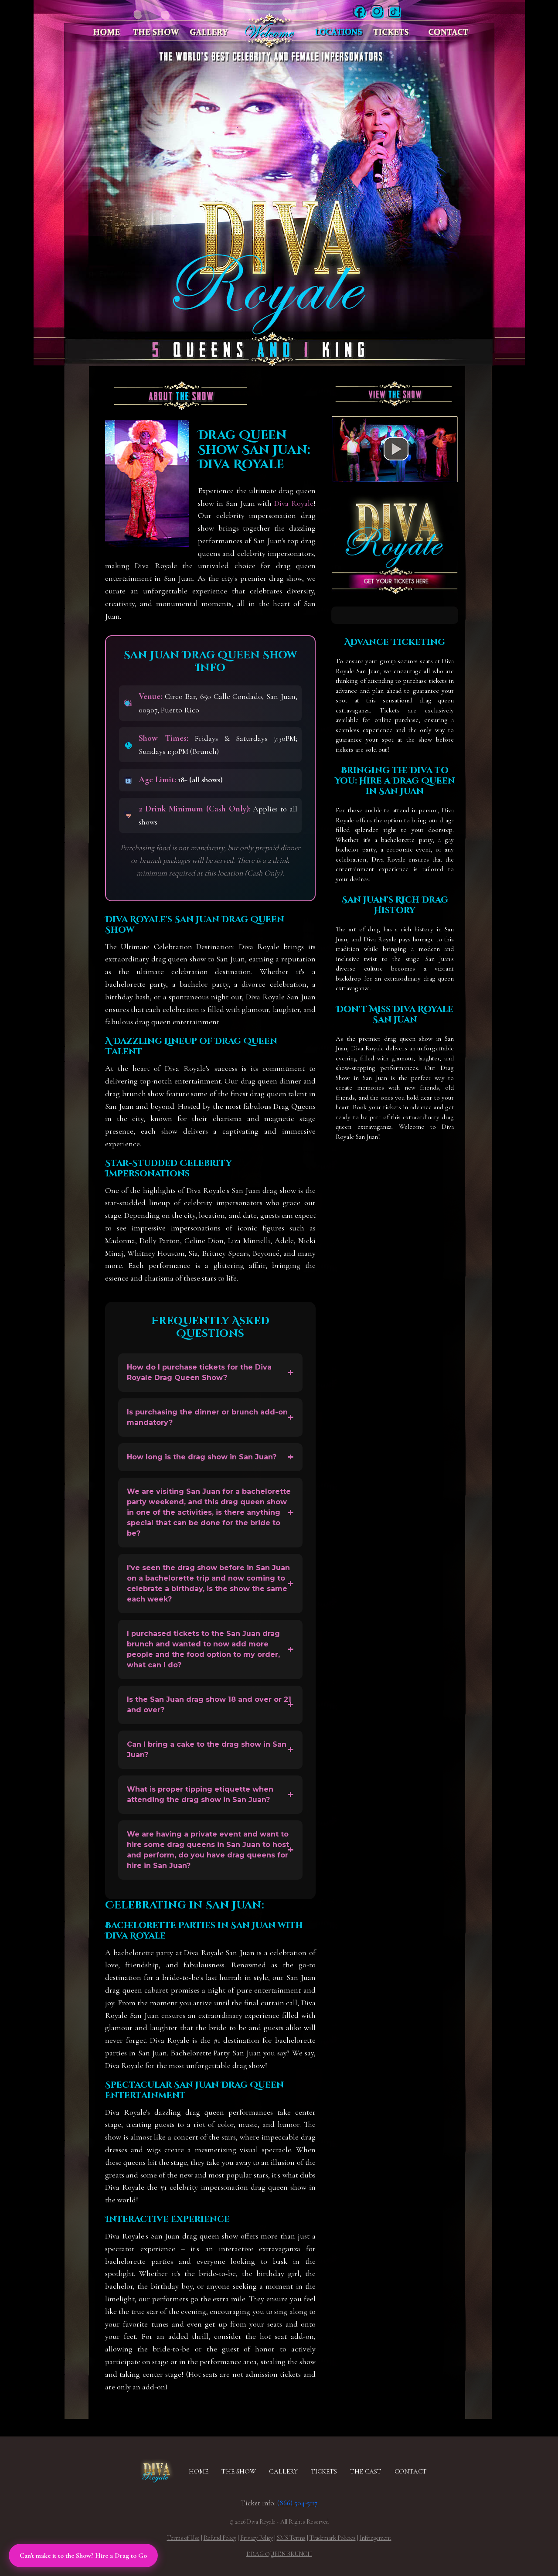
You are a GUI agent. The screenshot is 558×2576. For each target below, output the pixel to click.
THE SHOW (239, 2471)
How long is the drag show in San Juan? (202, 1457)
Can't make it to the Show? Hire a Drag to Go (83, 2556)
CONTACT (411, 2471)
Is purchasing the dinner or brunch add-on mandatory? (207, 1417)
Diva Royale (294, 503)
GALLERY (283, 2471)
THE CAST (366, 2471)
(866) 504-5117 (297, 2503)
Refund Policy (220, 2538)
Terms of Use (183, 2538)
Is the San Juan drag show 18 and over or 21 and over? (209, 1705)
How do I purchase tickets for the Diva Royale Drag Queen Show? (199, 1372)
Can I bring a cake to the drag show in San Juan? (207, 1750)
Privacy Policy (257, 2538)
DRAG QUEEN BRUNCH (279, 2554)
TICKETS (324, 2471)
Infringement (376, 2538)
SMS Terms (291, 2538)
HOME (199, 2471)
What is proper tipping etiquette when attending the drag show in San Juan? (200, 1794)
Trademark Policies (333, 2538)
